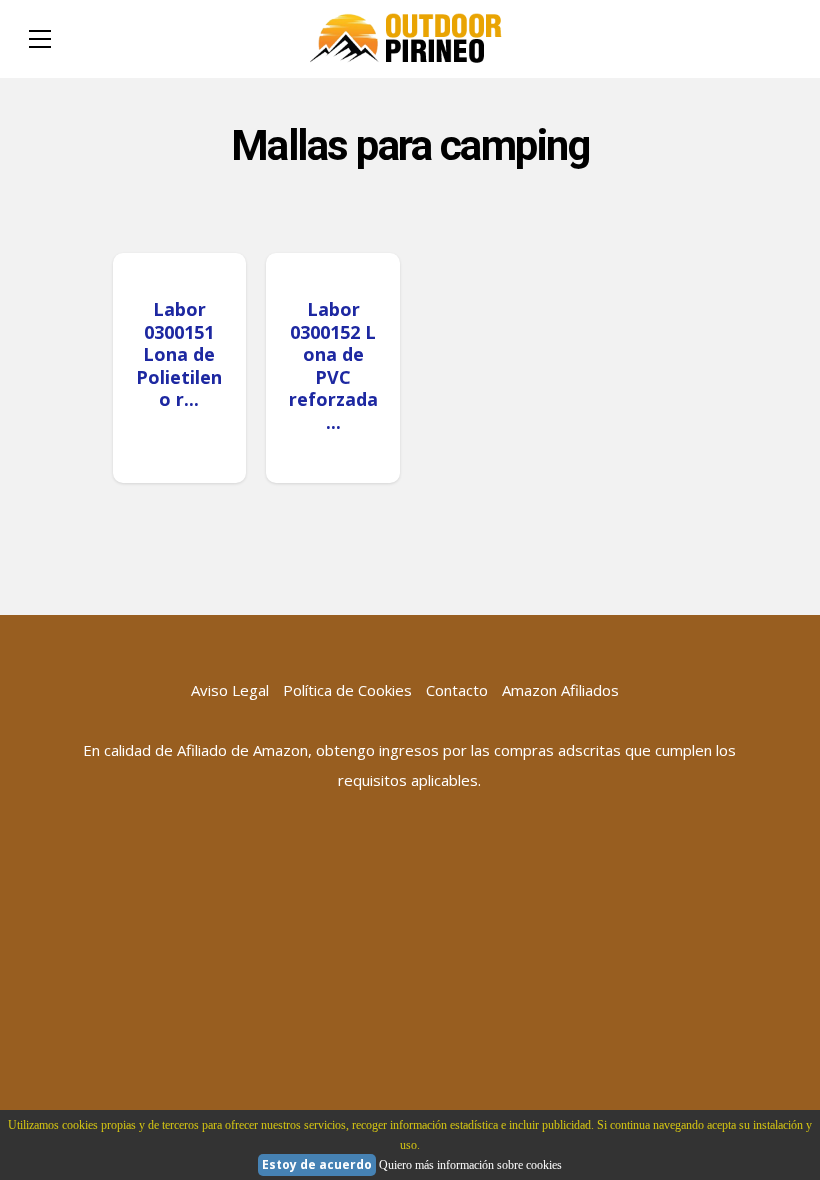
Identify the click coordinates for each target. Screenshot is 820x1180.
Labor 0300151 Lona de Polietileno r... (179, 354)
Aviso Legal (230, 690)
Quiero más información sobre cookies (470, 1165)
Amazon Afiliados (560, 690)
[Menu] (40, 39)
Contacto (457, 690)
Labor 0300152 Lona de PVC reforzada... (333, 365)
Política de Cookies (347, 690)
